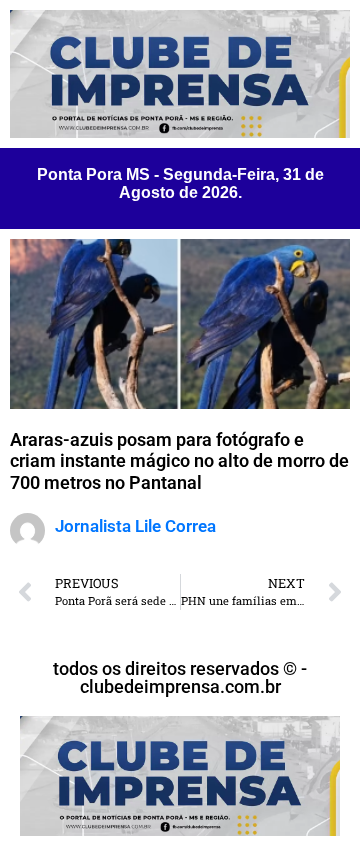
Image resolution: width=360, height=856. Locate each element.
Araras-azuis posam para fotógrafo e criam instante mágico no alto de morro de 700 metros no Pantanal (179, 461)
